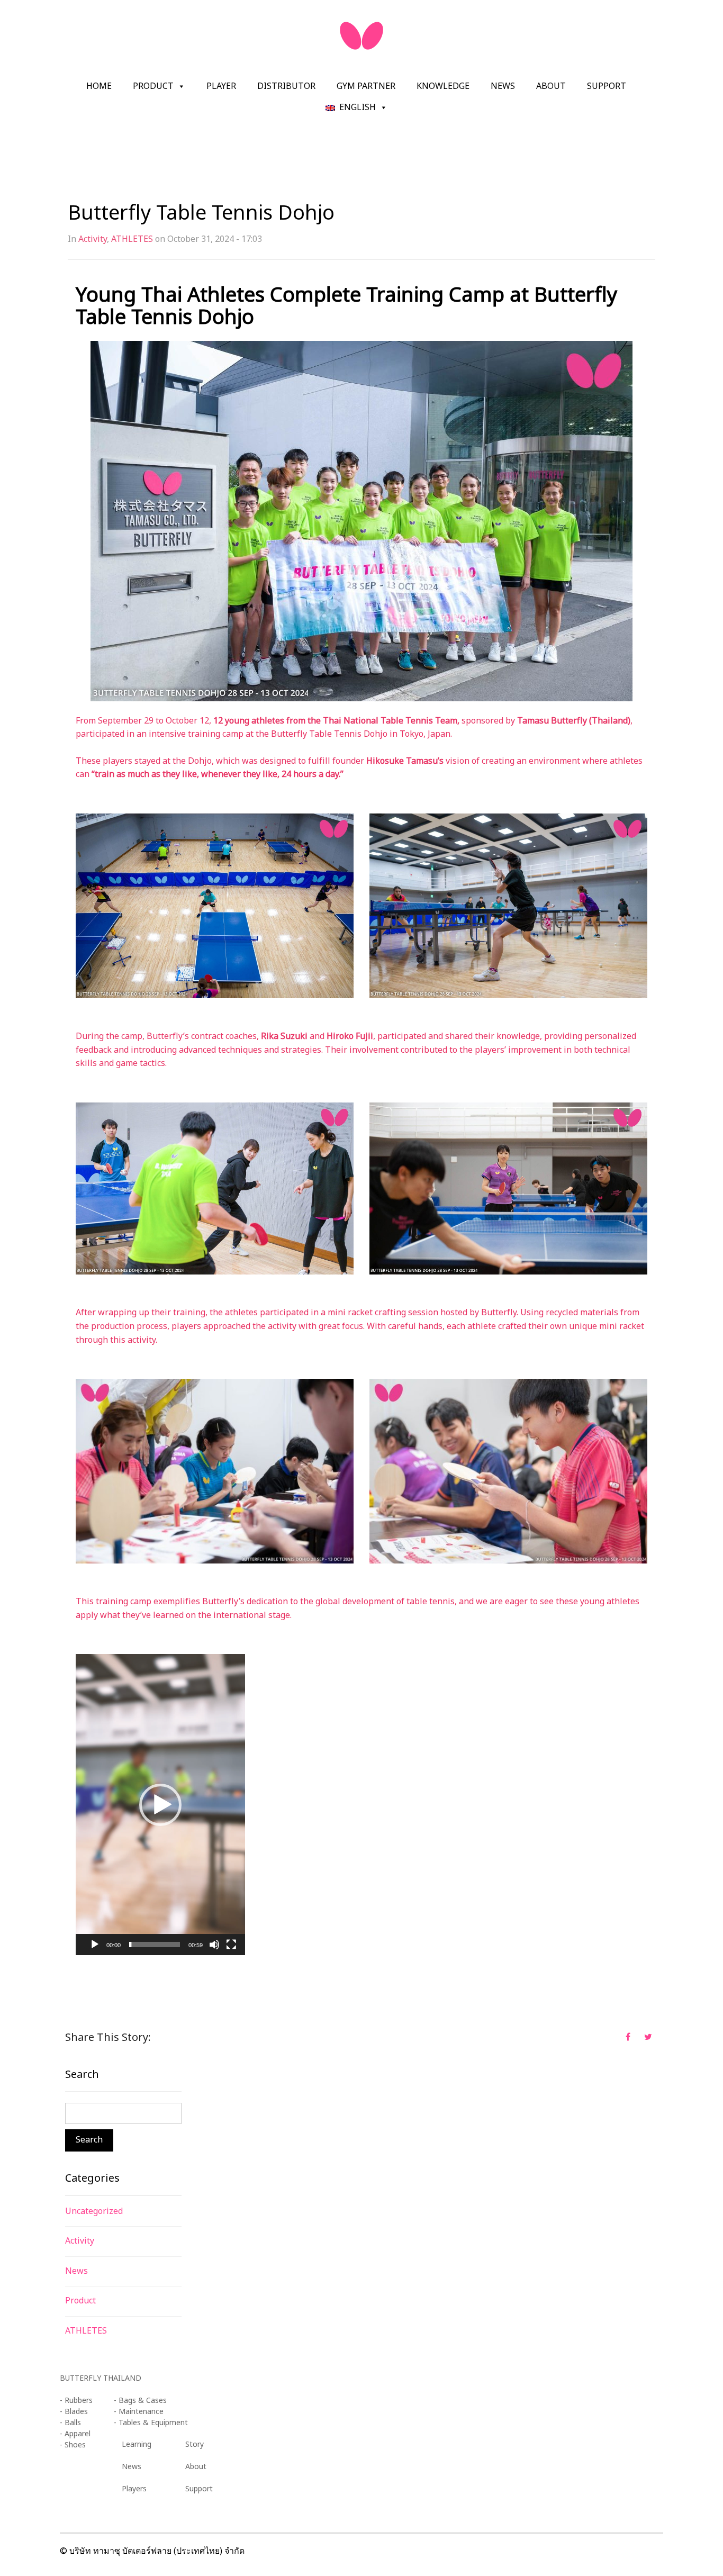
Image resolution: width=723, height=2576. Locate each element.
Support (607, 86)
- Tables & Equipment (151, 2423)
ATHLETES (132, 239)
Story (195, 2444)
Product (153, 86)
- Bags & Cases (140, 2401)
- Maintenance (139, 2412)
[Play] (95, 1945)
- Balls (70, 2423)
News (503, 86)
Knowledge (443, 86)
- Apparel (75, 2434)
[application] (160, 1805)
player (221, 86)
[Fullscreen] (231, 1945)
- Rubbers (76, 2401)
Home (99, 86)
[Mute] (214, 1945)
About (551, 86)
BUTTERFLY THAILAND (101, 2378)
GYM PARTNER (366, 86)
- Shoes (73, 2445)
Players (134, 2489)
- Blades (74, 2412)
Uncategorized (94, 2211)
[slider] (155, 1945)
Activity (93, 239)
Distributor (286, 86)
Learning (137, 2444)
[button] (160, 1805)
